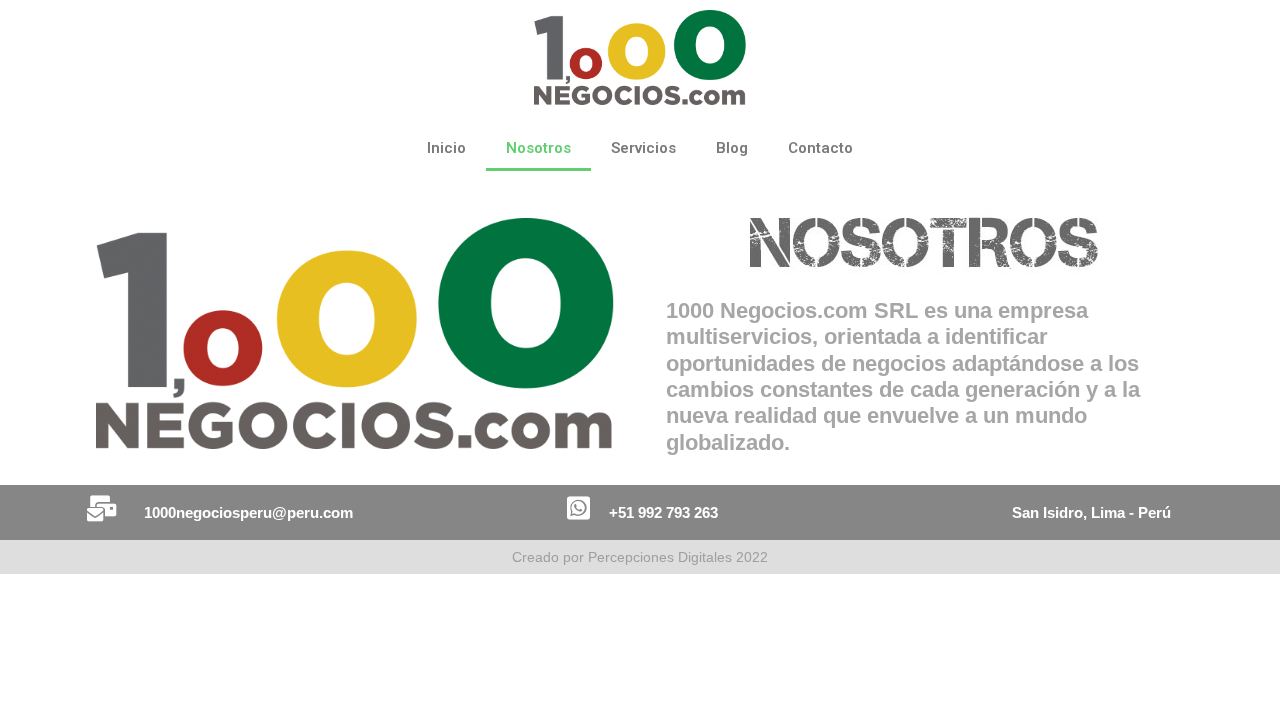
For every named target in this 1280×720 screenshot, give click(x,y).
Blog (732, 148)
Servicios (643, 148)
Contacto (820, 148)
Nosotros (538, 148)
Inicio (446, 148)
